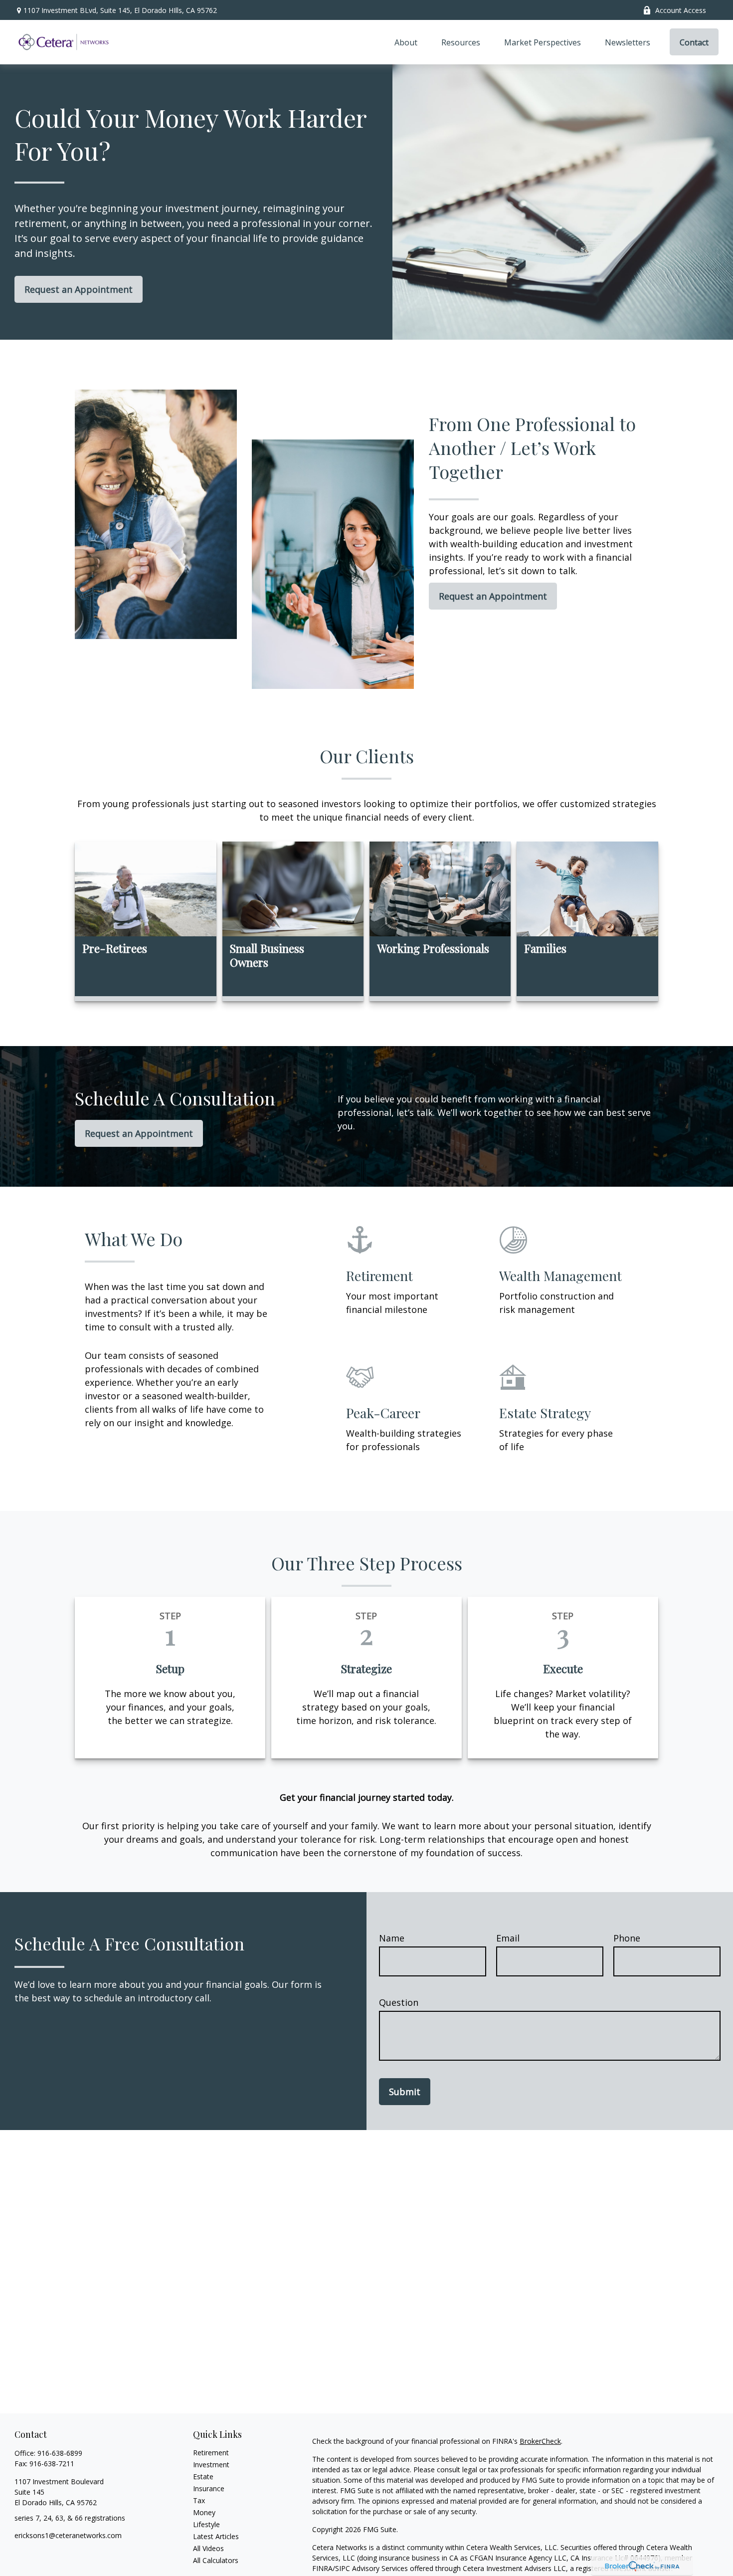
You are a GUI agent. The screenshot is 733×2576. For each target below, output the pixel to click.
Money (204, 2512)
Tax (199, 2500)
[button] (406, 42)
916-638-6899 (60, 2453)
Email (508, 1938)
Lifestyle (206, 2524)
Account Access (681, 10)
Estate (203, 2476)
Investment (211, 2465)
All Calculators (216, 2560)
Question (399, 2002)
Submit (405, 2092)
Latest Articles (216, 2536)
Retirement (211, 2453)
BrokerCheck (540, 2441)
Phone (627, 1938)
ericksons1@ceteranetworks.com (68, 2535)
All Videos (208, 2548)
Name (392, 1938)
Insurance (209, 2488)
